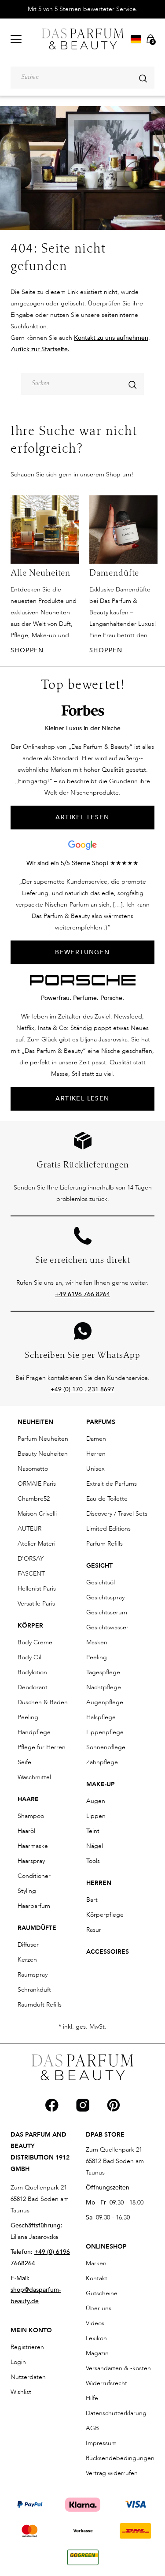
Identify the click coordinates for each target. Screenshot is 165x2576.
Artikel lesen (82, 1098)
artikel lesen (82, 817)
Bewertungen (82, 952)
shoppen (27, 650)
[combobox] (82, 78)
